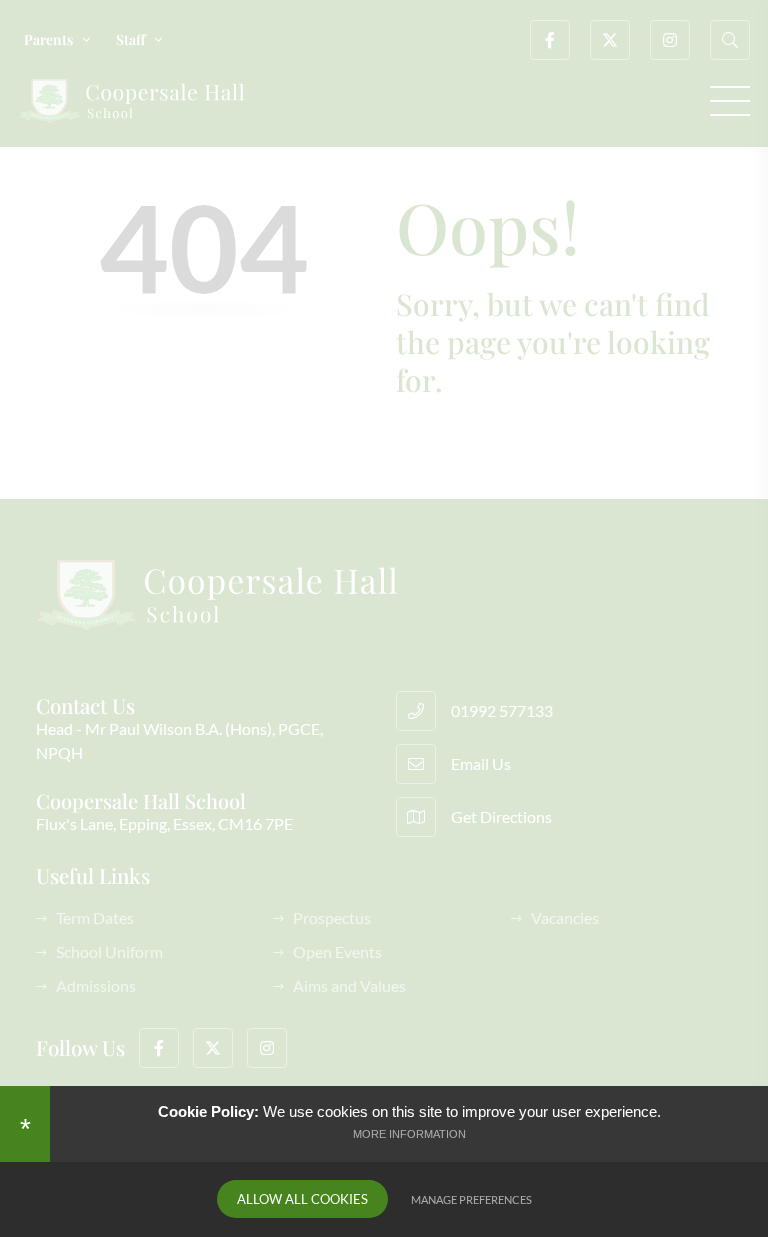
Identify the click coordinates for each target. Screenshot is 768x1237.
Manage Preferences (471, 1199)
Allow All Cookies (302, 1199)
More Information (409, 1134)
